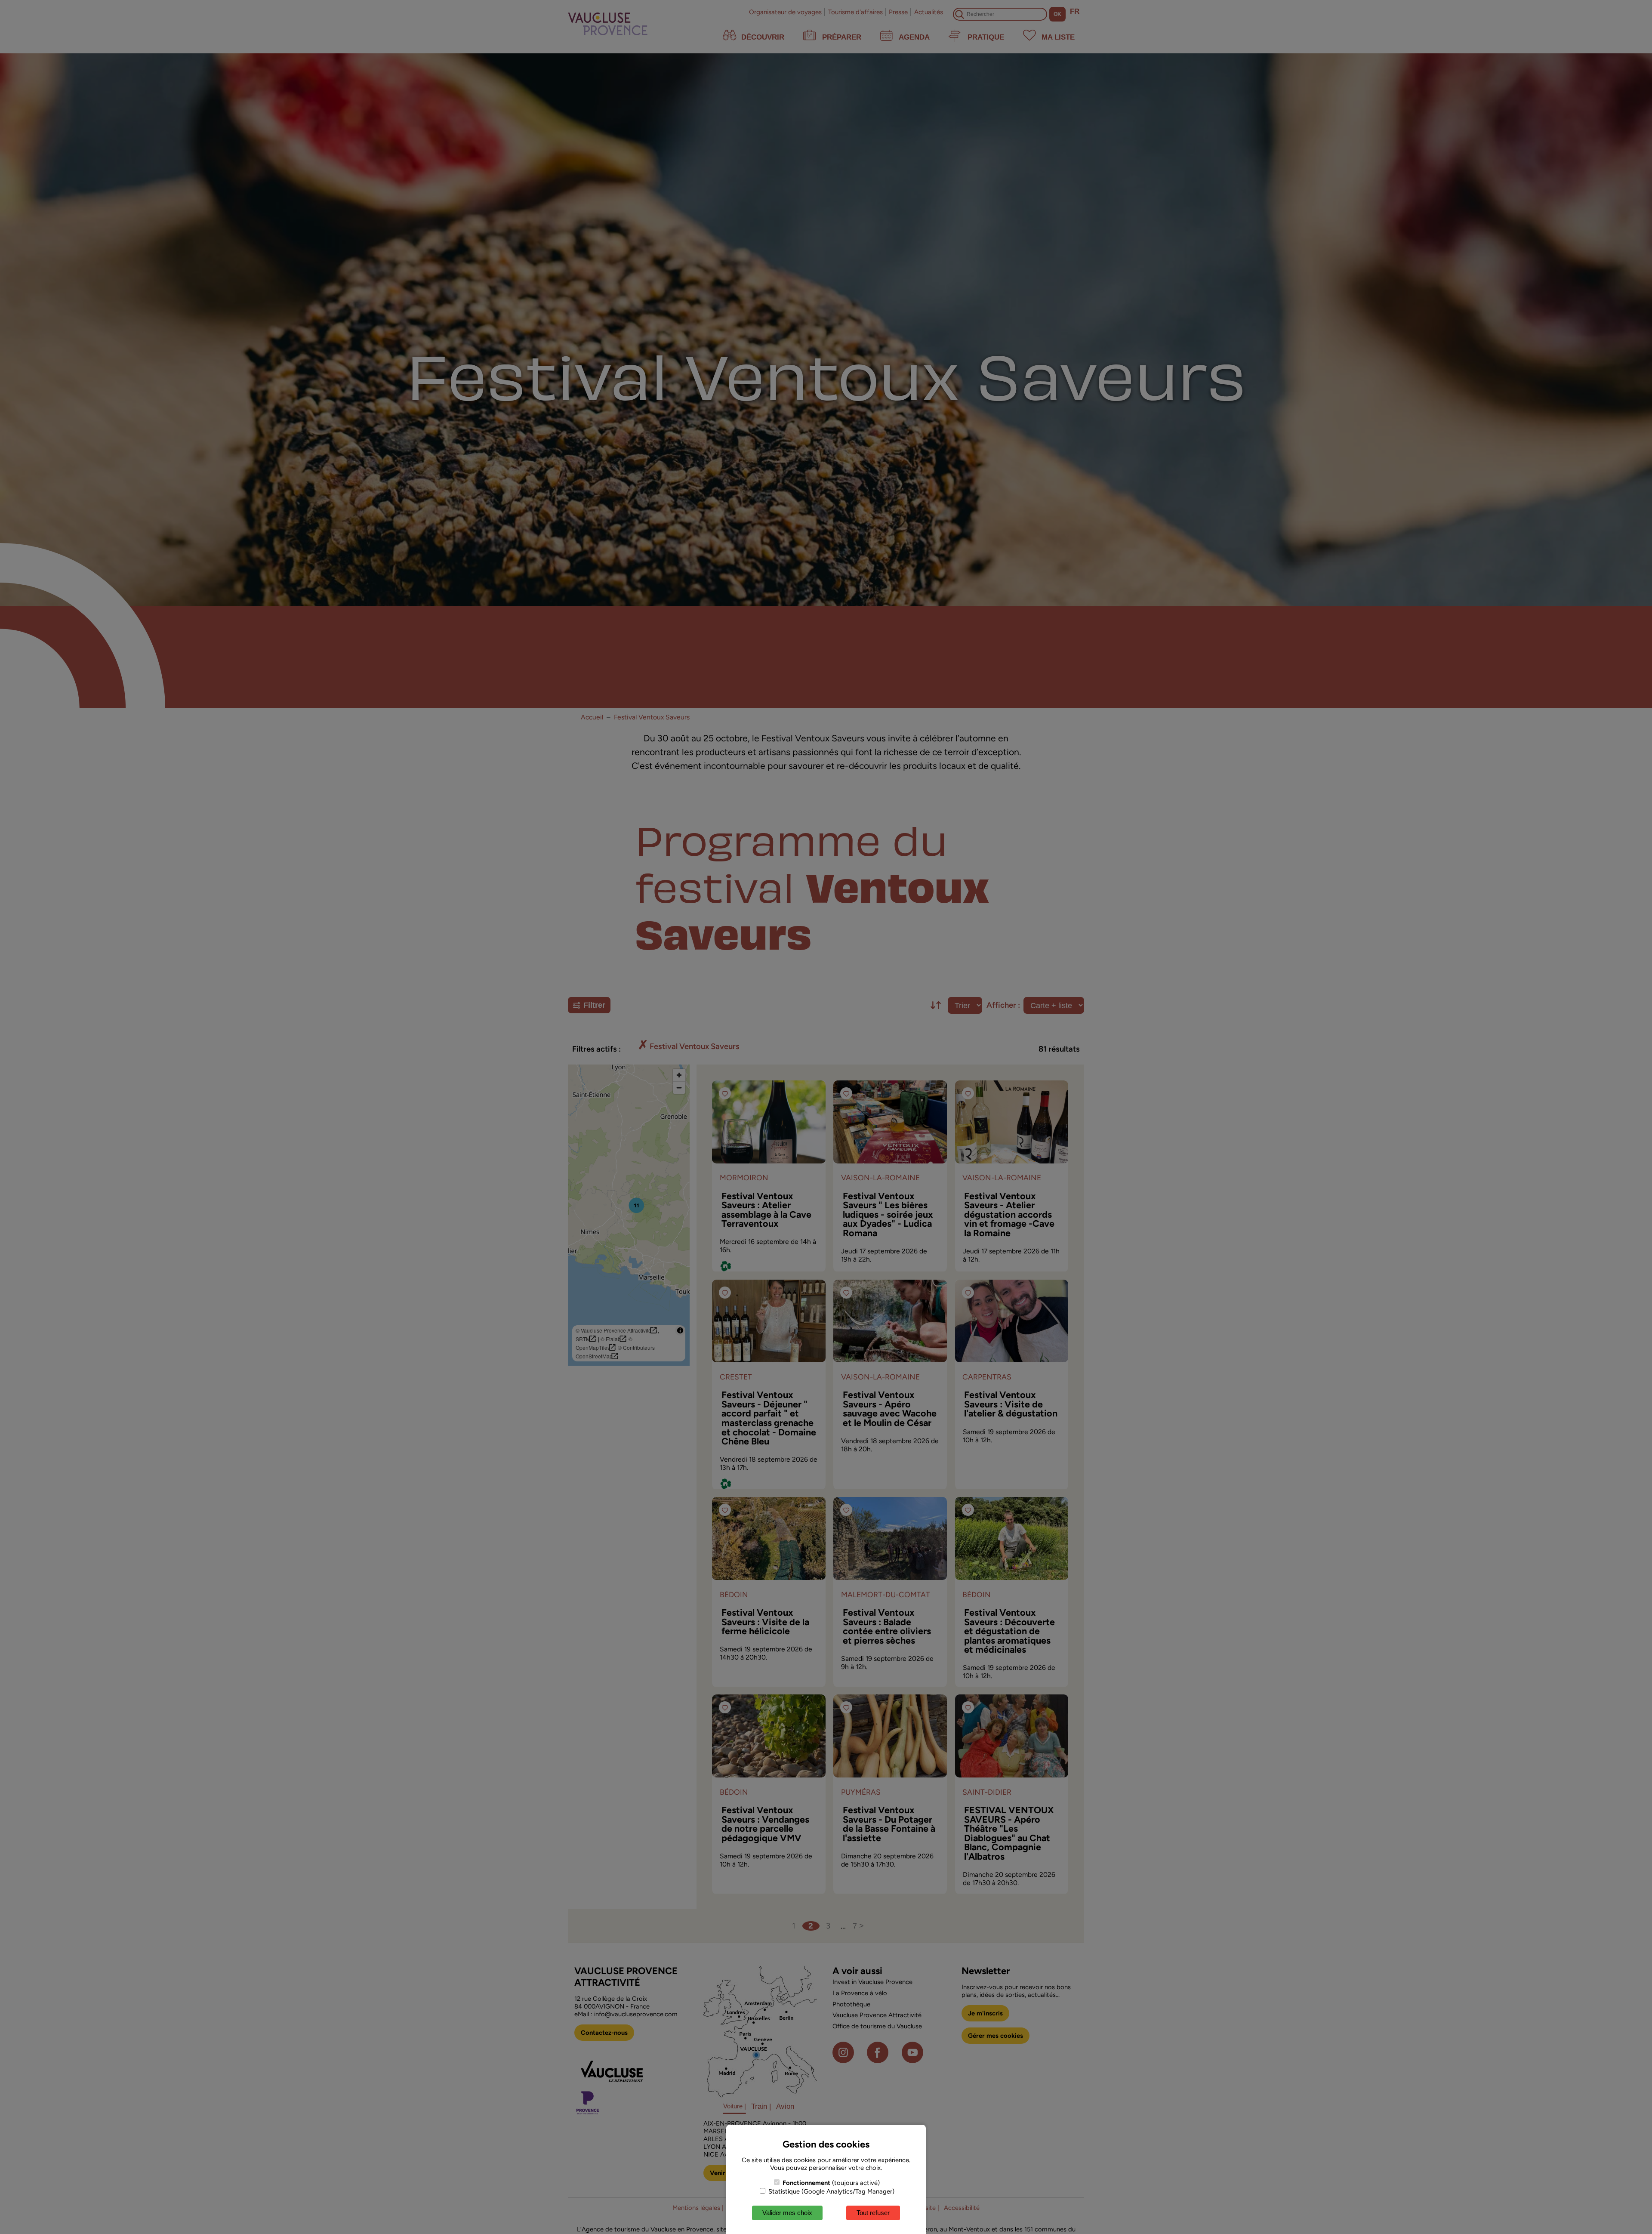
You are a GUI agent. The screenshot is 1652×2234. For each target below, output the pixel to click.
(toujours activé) (831, 2183)
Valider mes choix (787, 2213)
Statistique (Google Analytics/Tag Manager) (831, 2191)
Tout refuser (873, 2213)
